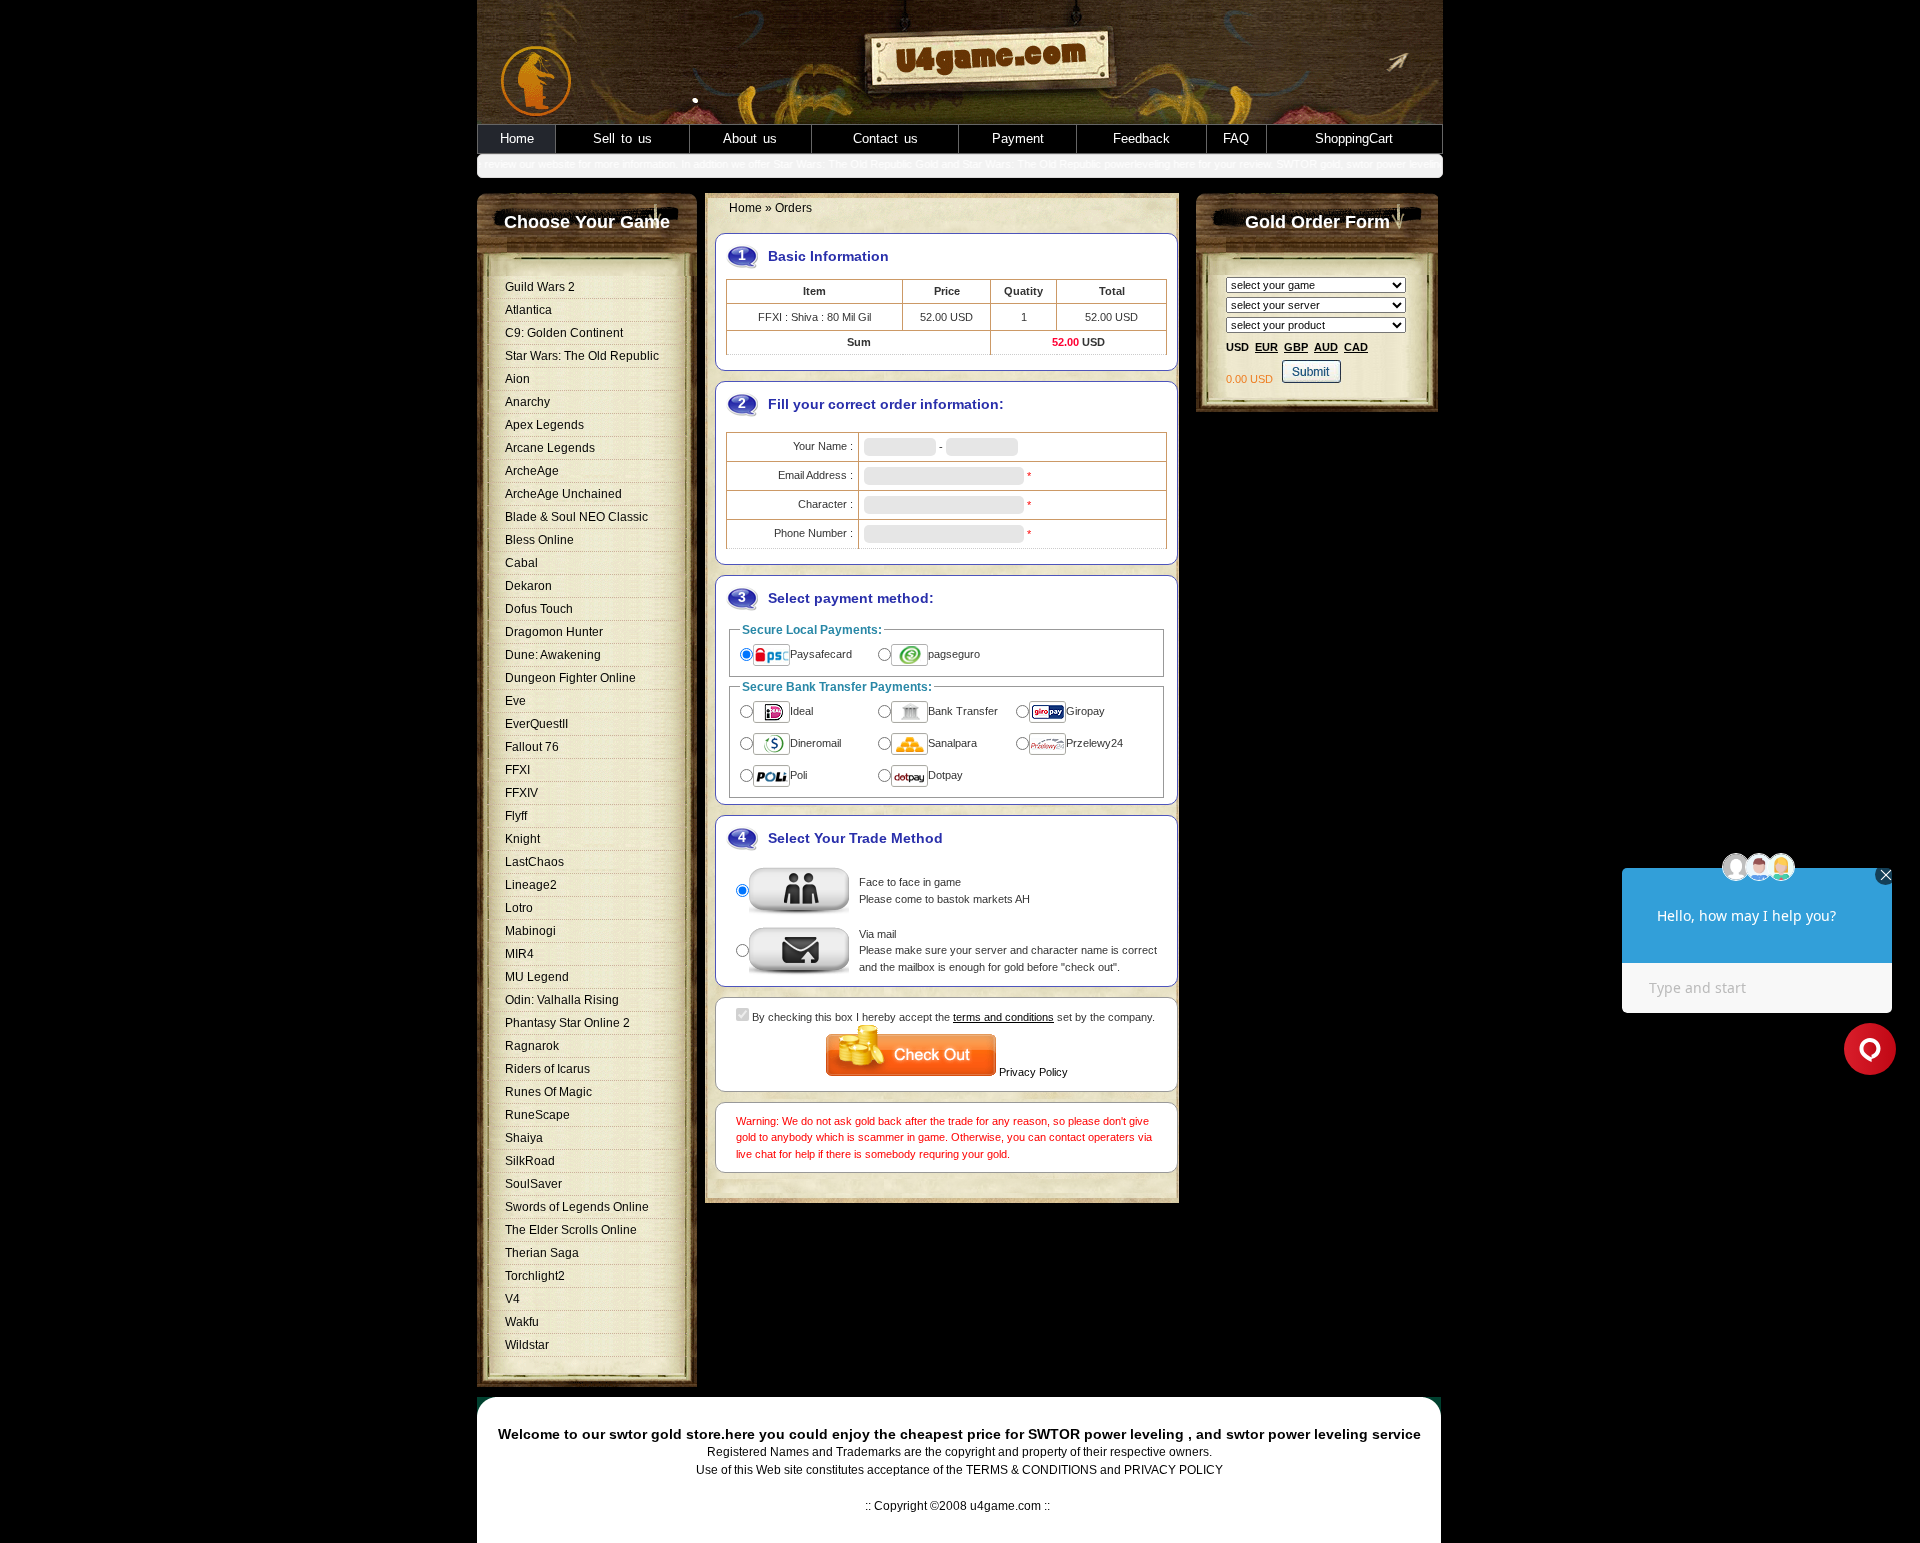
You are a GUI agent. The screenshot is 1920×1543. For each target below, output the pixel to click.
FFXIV (521, 793)
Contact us (885, 138)
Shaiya (524, 1138)
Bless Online (539, 540)
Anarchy (527, 402)
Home (517, 138)
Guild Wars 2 (540, 287)
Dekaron (528, 586)
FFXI (517, 770)
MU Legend (537, 977)
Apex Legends (544, 425)
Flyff (516, 816)
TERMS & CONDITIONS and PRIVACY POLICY (1094, 1470)
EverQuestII (536, 724)
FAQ (1236, 138)
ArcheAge (532, 471)
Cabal (521, 563)
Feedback (1141, 138)
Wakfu (522, 1322)
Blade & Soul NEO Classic (576, 517)
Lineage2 (531, 885)
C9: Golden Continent (564, 333)
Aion (517, 379)
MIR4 (519, 954)
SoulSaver (533, 1184)
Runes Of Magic (548, 1092)
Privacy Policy (1033, 1072)
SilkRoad (530, 1161)
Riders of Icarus (547, 1069)
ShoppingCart (1354, 138)
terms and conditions (1003, 1017)
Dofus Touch (539, 609)
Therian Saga (542, 1253)
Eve (515, 701)
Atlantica (528, 310)
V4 (512, 1299)
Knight (522, 839)
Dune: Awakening (553, 655)
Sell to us (622, 138)
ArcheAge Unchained (563, 494)
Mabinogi (530, 931)
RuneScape (537, 1115)
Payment (1018, 138)
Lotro (519, 908)
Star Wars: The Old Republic (582, 356)
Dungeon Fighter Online (570, 678)
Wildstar (527, 1345)
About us (750, 138)
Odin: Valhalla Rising (562, 1000)
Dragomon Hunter (554, 632)
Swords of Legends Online (577, 1207)
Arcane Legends (550, 448)
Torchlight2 (535, 1276)
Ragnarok (532, 1046)
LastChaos (534, 862)
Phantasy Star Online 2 (567, 1023)
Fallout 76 (532, 747)
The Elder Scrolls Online (571, 1230)
